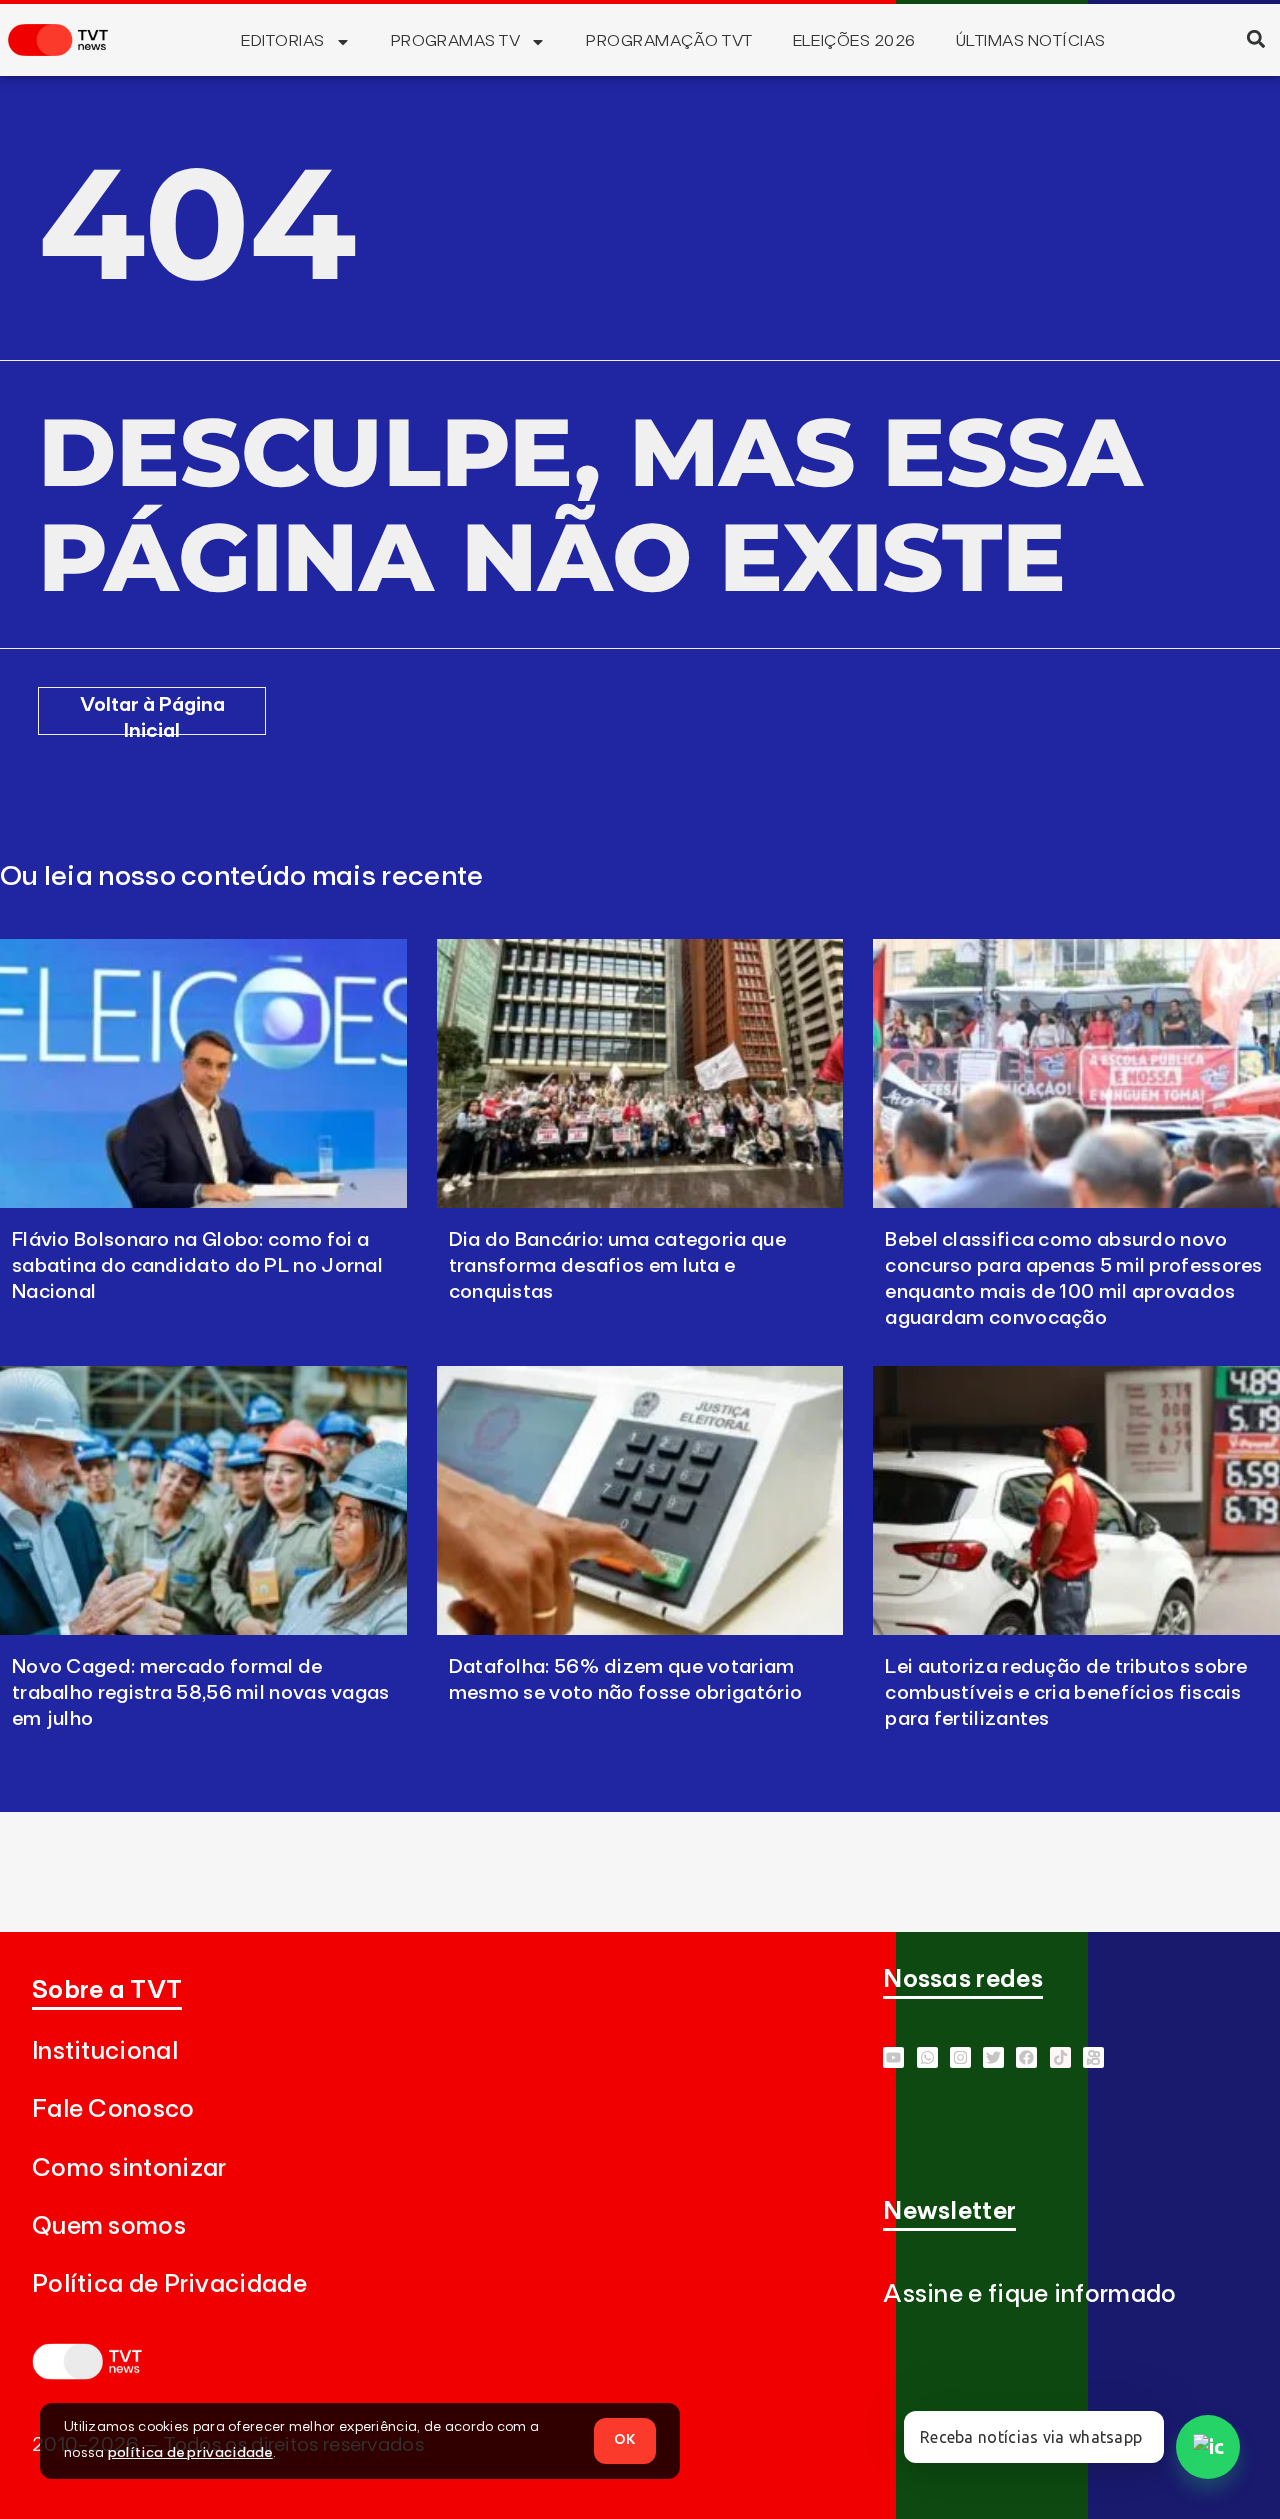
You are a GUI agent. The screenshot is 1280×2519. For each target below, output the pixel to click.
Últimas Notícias (1031, 41)
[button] (1255, 38)
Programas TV (456, 41)
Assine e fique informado (1029, 2294)
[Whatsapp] (927, 2057)
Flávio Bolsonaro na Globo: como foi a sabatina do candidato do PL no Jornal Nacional (197, 1266)
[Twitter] (993, 2057)
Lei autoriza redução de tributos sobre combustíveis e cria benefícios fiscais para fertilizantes (1066, 1693)
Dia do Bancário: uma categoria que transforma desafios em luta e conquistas (617, 1266)
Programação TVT (669, 41)
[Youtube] (893, 2057)
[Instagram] (960, 2057)
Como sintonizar (129, 2168)
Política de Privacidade (169, 2284)
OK (625, 2440)
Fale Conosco (113, 2109)
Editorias (282, 41)
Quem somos (109, 2226)
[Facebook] (1026, 2057)
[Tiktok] (1060, 2057)
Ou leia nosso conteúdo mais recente (242, 877)
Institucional (105, 2051)
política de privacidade (190, 2453)
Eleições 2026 (854, 41)
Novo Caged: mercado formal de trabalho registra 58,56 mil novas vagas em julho (201, 1693)
